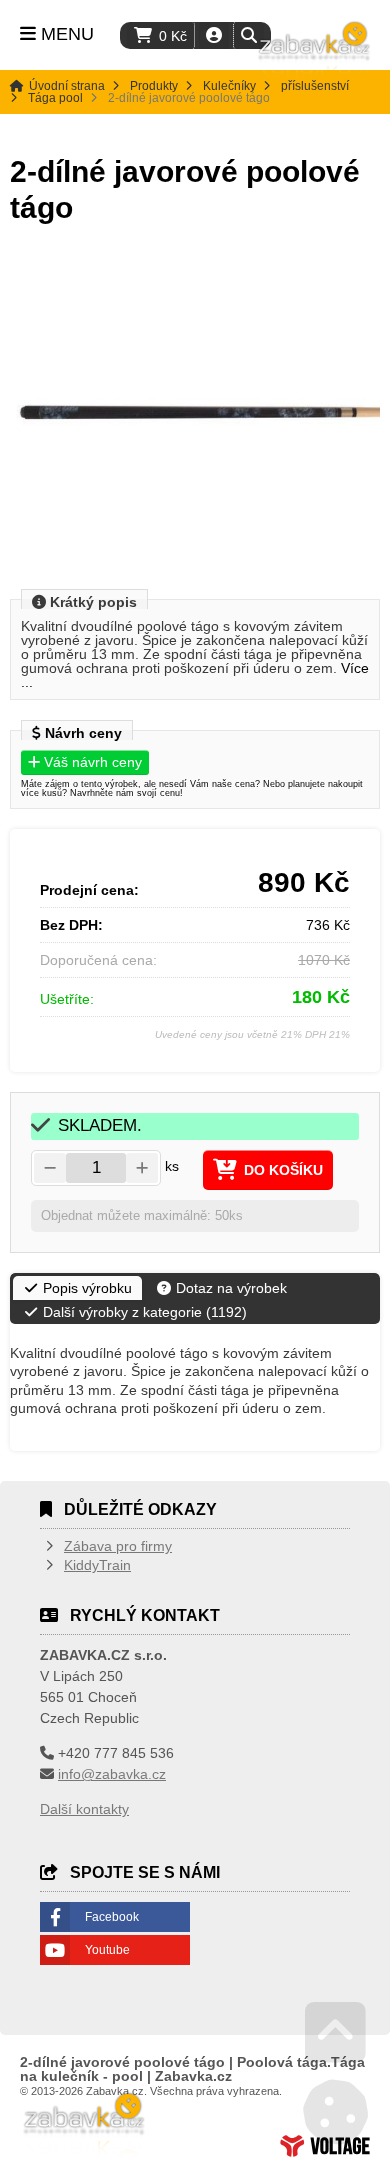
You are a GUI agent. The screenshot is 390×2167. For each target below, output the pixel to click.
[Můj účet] (214, 35)
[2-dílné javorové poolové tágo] (195, 412)
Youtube (107, 1950)
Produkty (154, 86)
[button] (248, 35)
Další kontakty (84, 1809)
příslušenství (315, 86)
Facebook (112, 1917)
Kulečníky (229, 86)
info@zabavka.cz (112, 1774)
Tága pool (55, 98)
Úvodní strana (315, 50)
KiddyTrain (97, 1565)
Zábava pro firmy (118, 1546)
